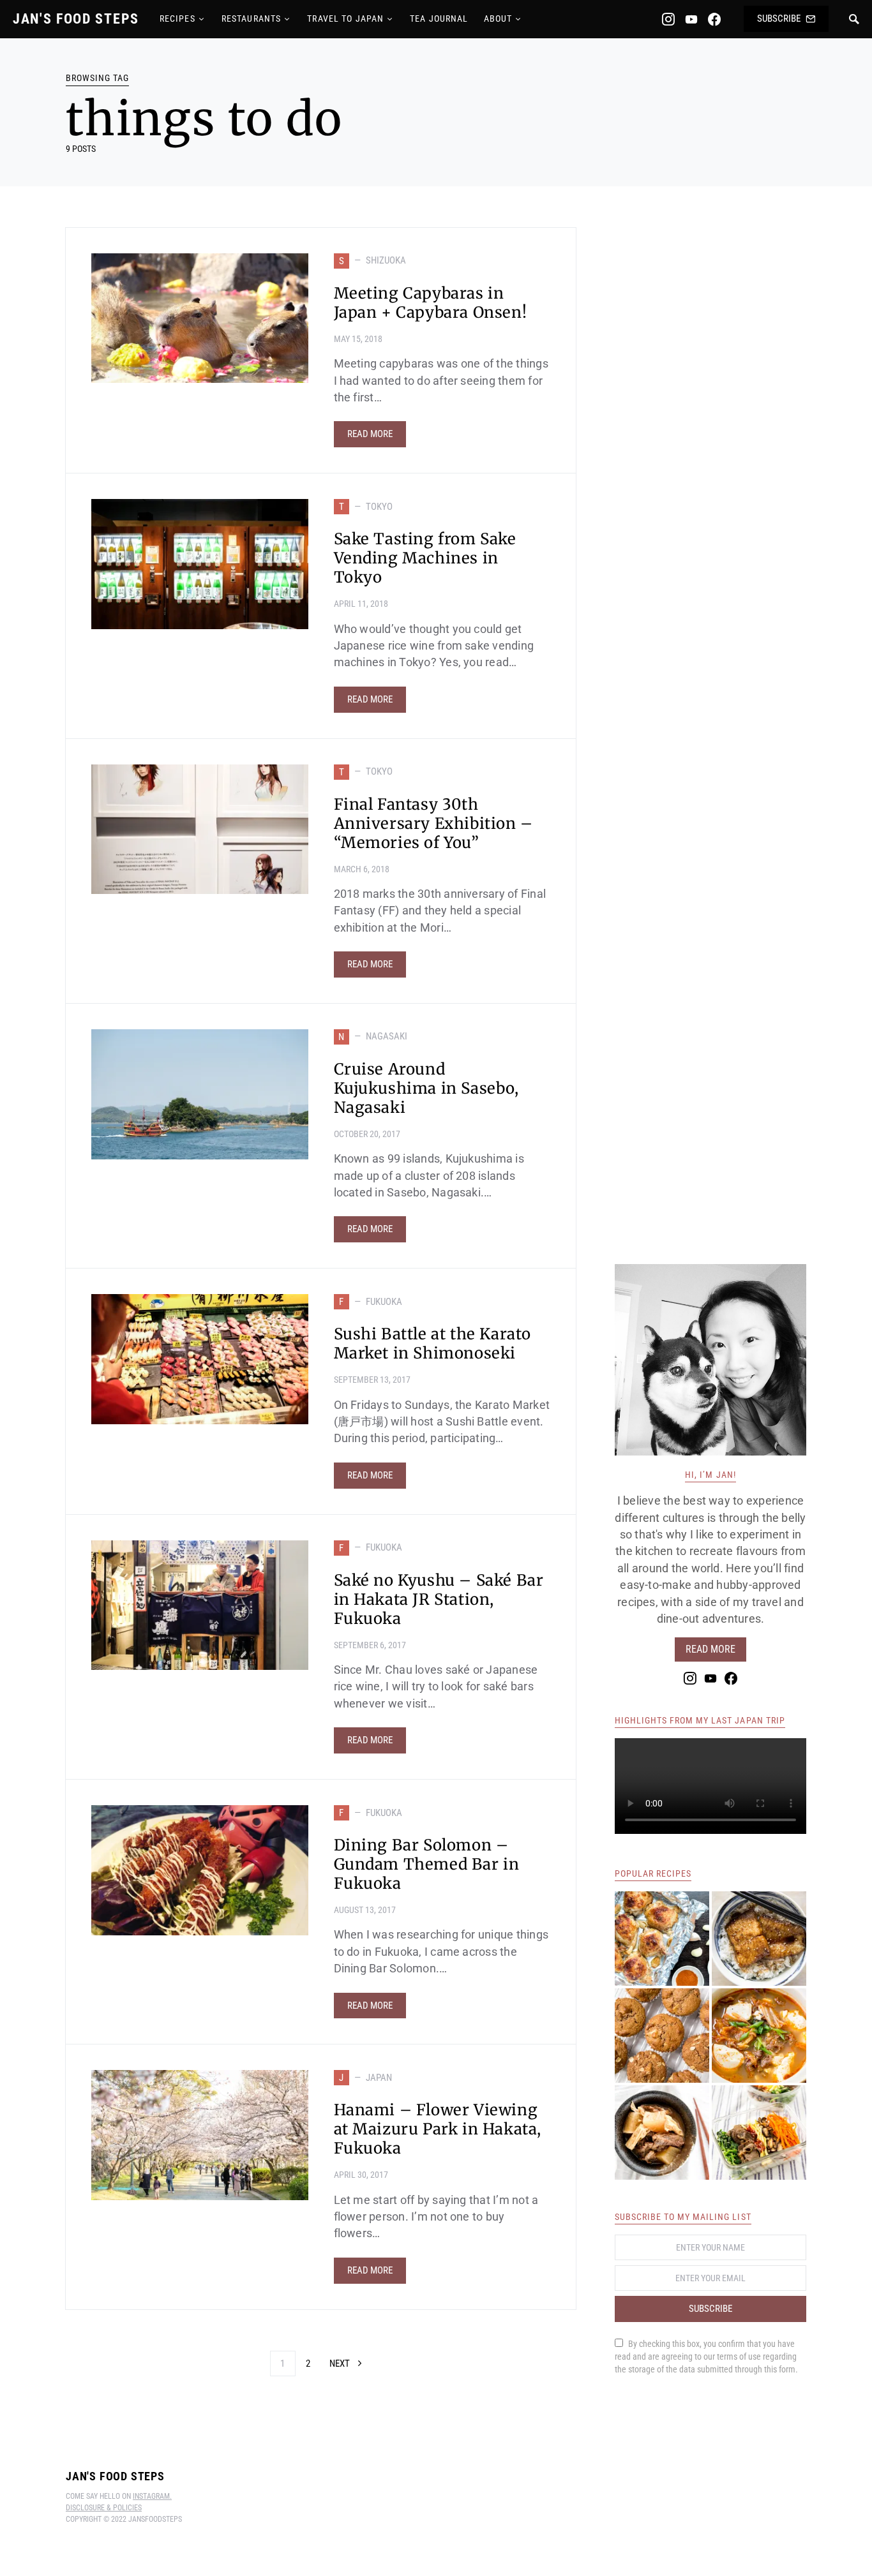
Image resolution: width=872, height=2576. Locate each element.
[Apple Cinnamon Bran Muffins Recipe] (662, 2036)
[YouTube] (691, 19)
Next (340, 2364)
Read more (710, 1649)
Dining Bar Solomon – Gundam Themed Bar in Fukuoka (427, 1864)
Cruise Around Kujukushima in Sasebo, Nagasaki (426, 1088)
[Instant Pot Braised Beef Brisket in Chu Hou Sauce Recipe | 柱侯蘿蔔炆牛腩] (662, 2133)
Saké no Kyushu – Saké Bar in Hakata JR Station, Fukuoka (439, 1599)
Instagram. (152, 2496)
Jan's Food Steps (76, 19)
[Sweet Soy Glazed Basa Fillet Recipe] (759, 1939)
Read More (370, 434)
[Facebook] (714, 19)
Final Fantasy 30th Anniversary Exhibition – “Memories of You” (433, 823)
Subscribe (779, 19)
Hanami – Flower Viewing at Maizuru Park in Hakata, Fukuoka (438, 2129)
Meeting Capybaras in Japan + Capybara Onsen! (431, 303)
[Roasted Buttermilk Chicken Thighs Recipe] (662, 1939)
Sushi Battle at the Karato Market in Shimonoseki (433, 1344)
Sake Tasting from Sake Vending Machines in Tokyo (425, 558)
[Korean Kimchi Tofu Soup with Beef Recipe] (759, 2036)
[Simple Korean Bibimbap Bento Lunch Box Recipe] (759, 2133)
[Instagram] (668, 19)
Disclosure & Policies (104, 2508)
